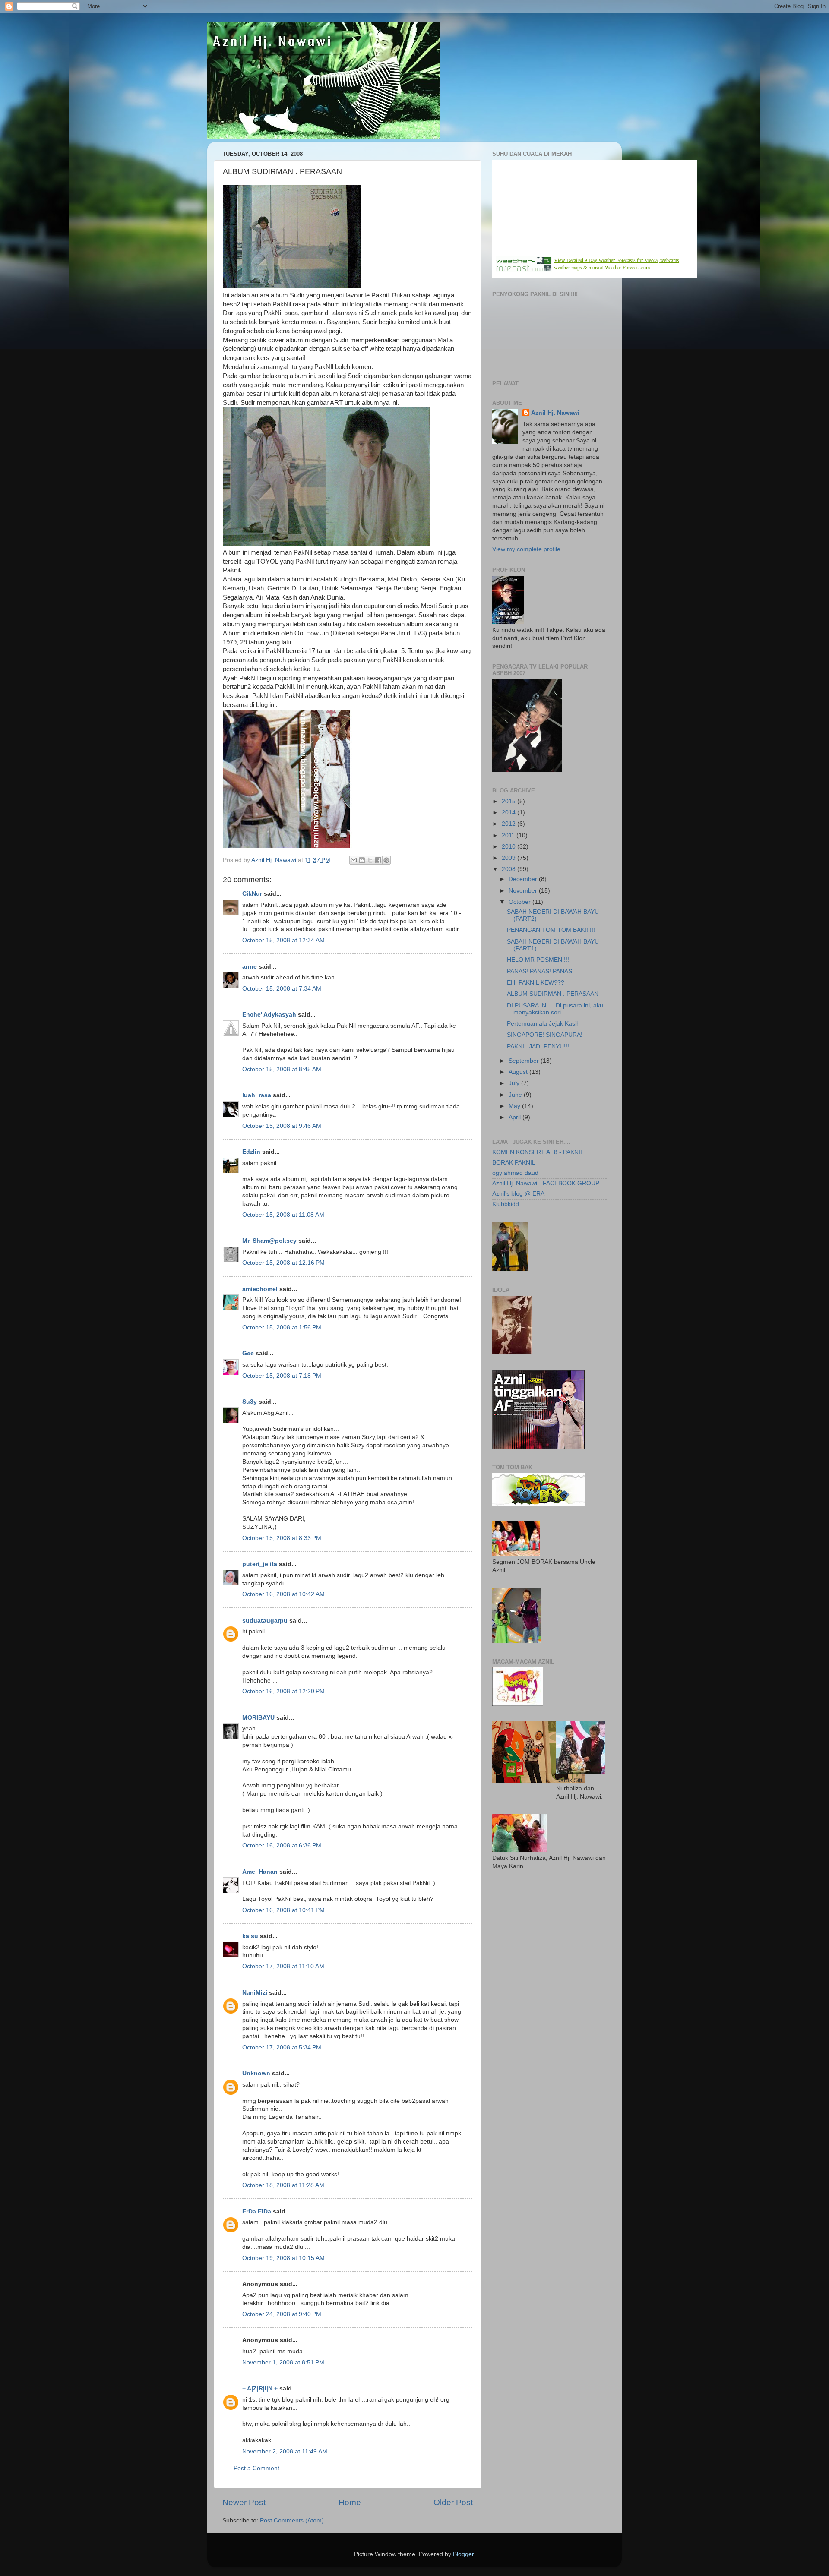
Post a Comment (256, 2468)
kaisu (250, 1936)
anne (250, 967)
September (525, 1061)
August (519, 1072)
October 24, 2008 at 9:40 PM (282, 2314)
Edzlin (251, 1152)
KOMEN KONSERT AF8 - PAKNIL (538, 1152)
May (515, 1106)
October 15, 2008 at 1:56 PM (282, 1327)
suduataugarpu (265, 1621)
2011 (509, 835)
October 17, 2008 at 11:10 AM (283, 1966)
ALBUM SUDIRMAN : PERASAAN (553, 994)
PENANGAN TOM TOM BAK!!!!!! (551, 930)
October (520, 902)
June (516, 1095)
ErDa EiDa (257, 2211)
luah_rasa (257, 1095)
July (515, 1083)
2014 (509, 813)
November (524, 891)
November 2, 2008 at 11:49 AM (285, 2451)
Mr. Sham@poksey (269, 1241)
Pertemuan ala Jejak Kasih (543, 1024)
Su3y (250, 1402)
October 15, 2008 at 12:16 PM (283, 1263)
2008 (509, 869)
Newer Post (244, 2502)
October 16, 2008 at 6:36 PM (282, 1845)
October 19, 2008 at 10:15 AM (283, 2258)
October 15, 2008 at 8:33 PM (282, 1538)
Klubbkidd (506, 1204)
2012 (509, 824)
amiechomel (260, 1289)
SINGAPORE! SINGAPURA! (545, 1035)
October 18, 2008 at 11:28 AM (283, 2185)
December (524, 879)
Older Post (453, 2502)
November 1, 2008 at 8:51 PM (283, 2363)
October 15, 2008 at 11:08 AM (283, 1215)
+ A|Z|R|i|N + (260, 2388)
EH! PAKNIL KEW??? (536, 983)
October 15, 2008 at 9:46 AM (282, 1126)
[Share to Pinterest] (386, 860)
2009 (509, 858)
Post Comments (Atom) (292, 2521)
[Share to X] (370, 860)
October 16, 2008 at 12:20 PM (283, 1691)
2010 (509, 847)
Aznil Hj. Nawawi (555, 413)
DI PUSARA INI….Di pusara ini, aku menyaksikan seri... (555, 1009)
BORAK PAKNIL (514, 1163)
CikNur (252, 894)
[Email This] (354, 860)
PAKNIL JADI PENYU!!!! (539, 1046)
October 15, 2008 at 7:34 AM (282, 989)
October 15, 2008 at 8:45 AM (282, 1069)
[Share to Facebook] (378, 860)
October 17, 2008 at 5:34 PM (282, 2047)
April (516, 1117)
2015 (509, 801)
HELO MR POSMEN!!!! (538, 960)
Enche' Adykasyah (269, 1015)
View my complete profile (526, 549)
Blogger (463, 2554)
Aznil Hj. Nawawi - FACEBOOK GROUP (546, 1183)
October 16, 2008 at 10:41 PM (283, 1910)
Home (350, 2502)
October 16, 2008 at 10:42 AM (283, 1594)
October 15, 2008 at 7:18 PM (282, 1376)
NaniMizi (255, 1993)
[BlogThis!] (362, 860)
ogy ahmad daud (515, 1173)
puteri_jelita (260, 1564)
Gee (248, 1353)
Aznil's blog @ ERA (518, 1194)
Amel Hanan (260, 1872)
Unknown (256, 2073)
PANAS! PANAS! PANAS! (540, 971)
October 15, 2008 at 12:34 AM (283, 940)
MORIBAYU (259, 1718)
